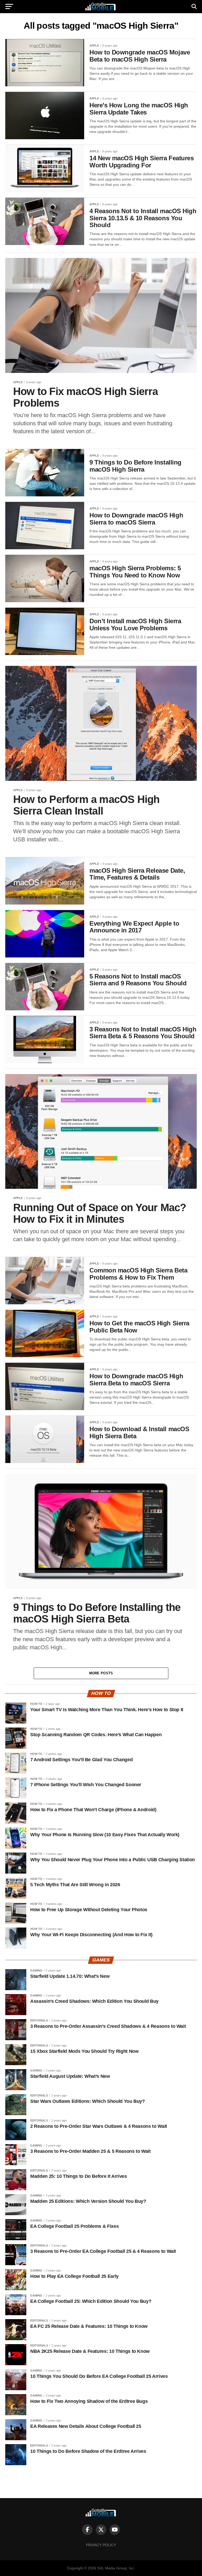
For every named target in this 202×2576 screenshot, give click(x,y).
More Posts (101, 1673)
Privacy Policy (101, 2545)
